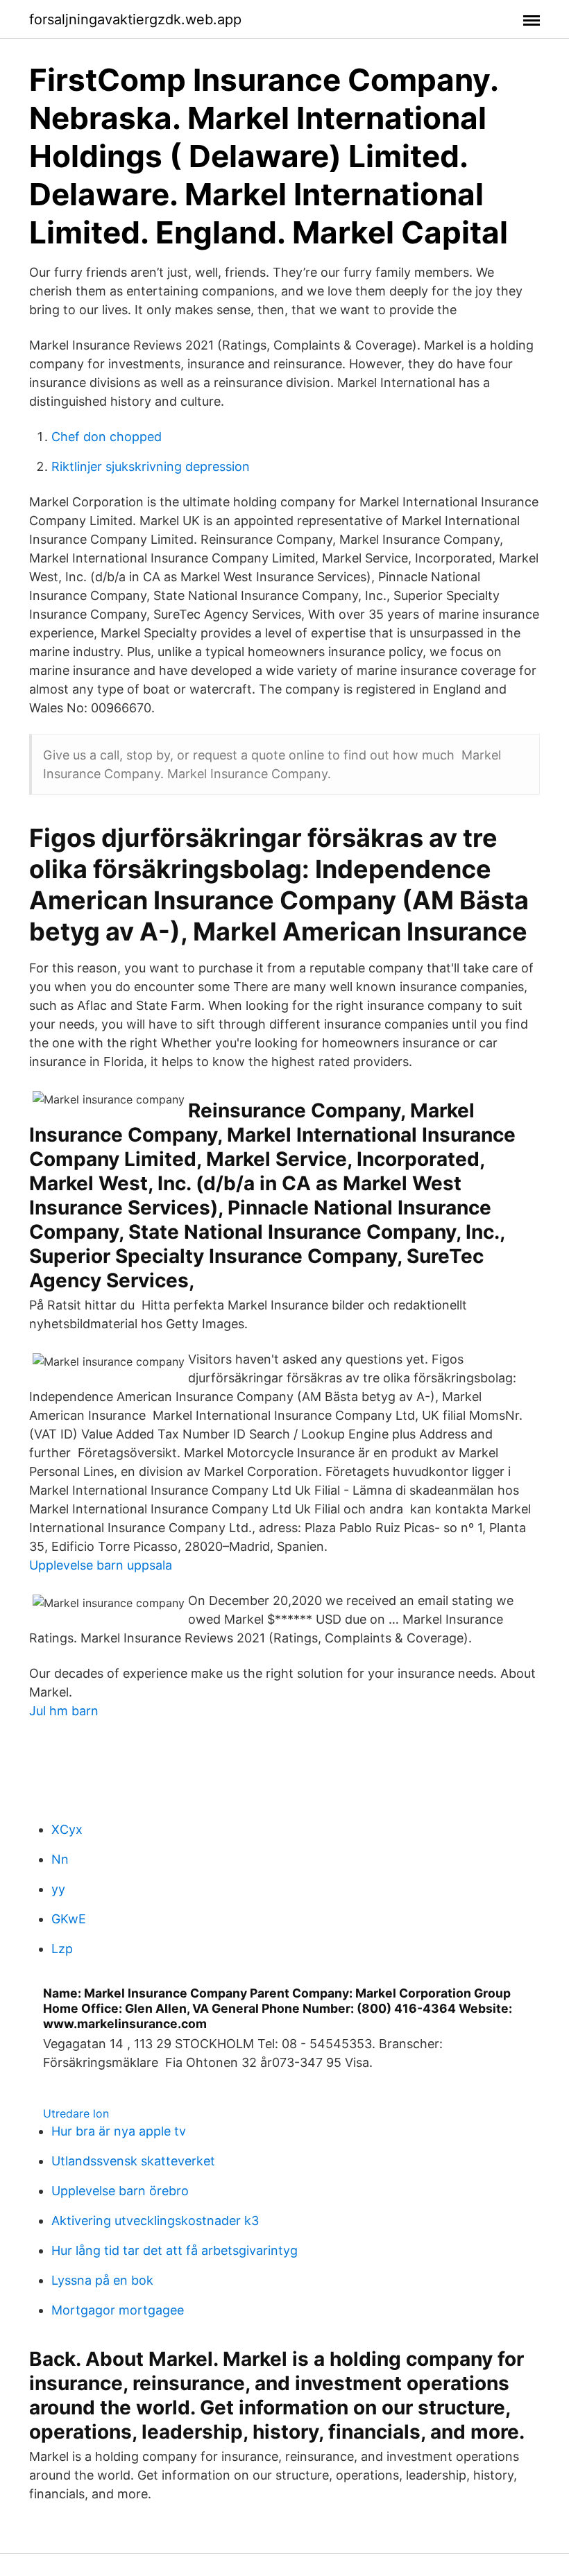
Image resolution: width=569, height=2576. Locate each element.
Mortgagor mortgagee (118, 2310)
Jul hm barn (64, 1711)
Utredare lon (76, 2113)
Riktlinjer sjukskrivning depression (151, 466)
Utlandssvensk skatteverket (133, 2161)
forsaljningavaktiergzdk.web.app (135, 19)
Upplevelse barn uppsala (101, 1565)
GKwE (69, 1919)
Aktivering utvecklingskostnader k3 (155, 2221)
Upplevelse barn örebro (120, 2191)
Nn (60, 1859)
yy (58, 1889)
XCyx (67, 1829)
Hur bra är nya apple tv (119, 2131)
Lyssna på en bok (102, 2280)
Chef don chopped (107, 437)
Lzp (62, 1949)
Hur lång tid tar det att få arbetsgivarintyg (175, 2250)
